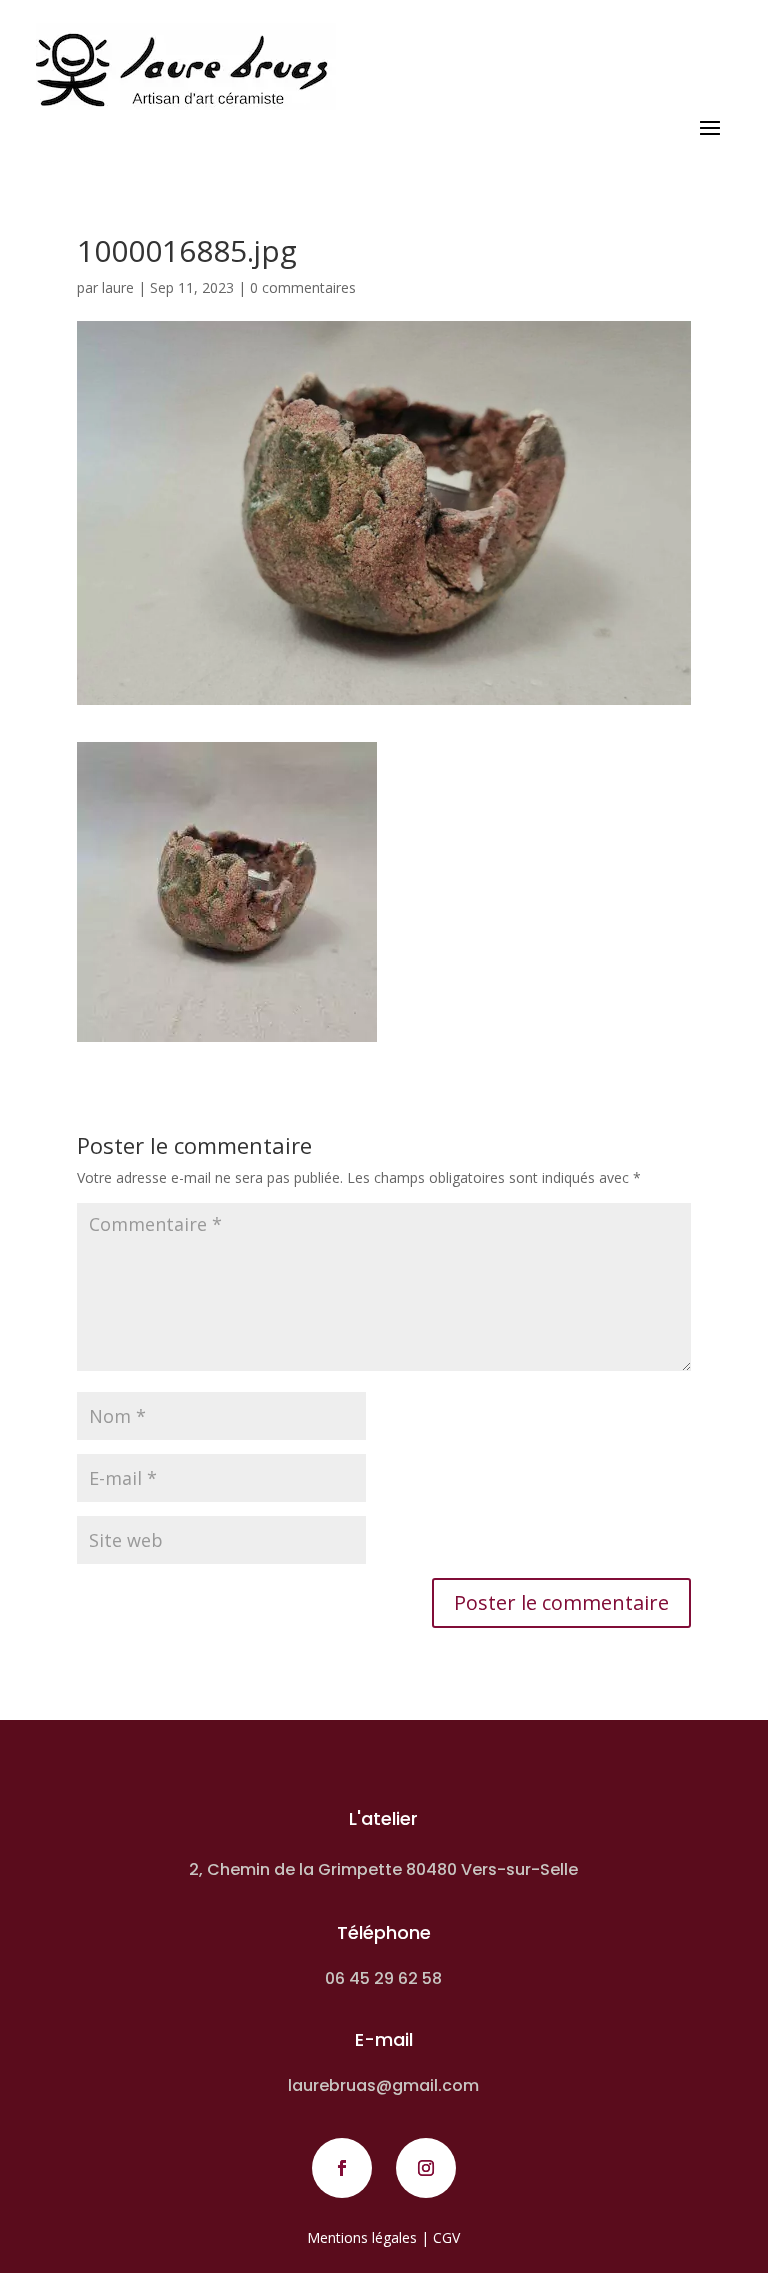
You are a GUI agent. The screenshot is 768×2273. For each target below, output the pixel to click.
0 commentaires (303, 287)
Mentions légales (362, 2237)
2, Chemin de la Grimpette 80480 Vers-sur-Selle (383, 1869)
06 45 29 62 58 (383, 1978)
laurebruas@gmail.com (383, 2085)
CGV (446, 2237)
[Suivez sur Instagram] (426, 2168)
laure (118, 287)
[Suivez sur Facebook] (342, 2168)
